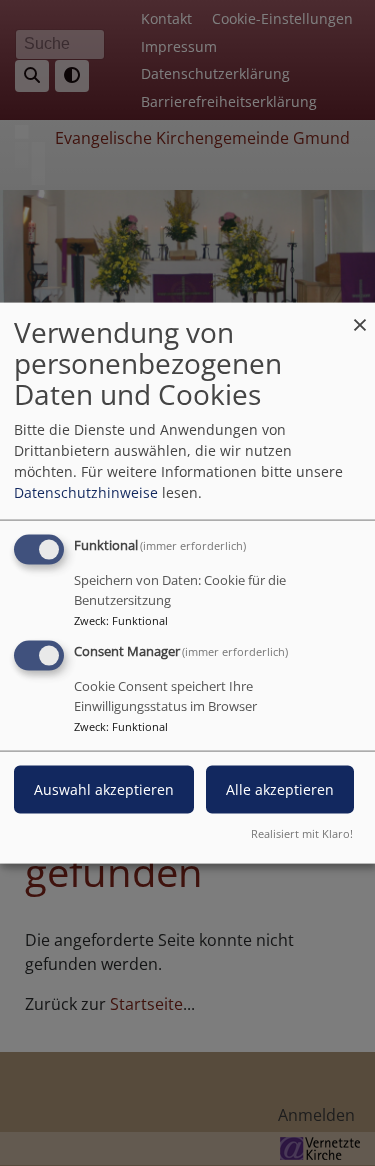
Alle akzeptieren (280, 789)
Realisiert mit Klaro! (302, 832)
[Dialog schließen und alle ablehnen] (360, 315)
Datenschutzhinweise (86, 492)
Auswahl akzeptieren (104, 789)
